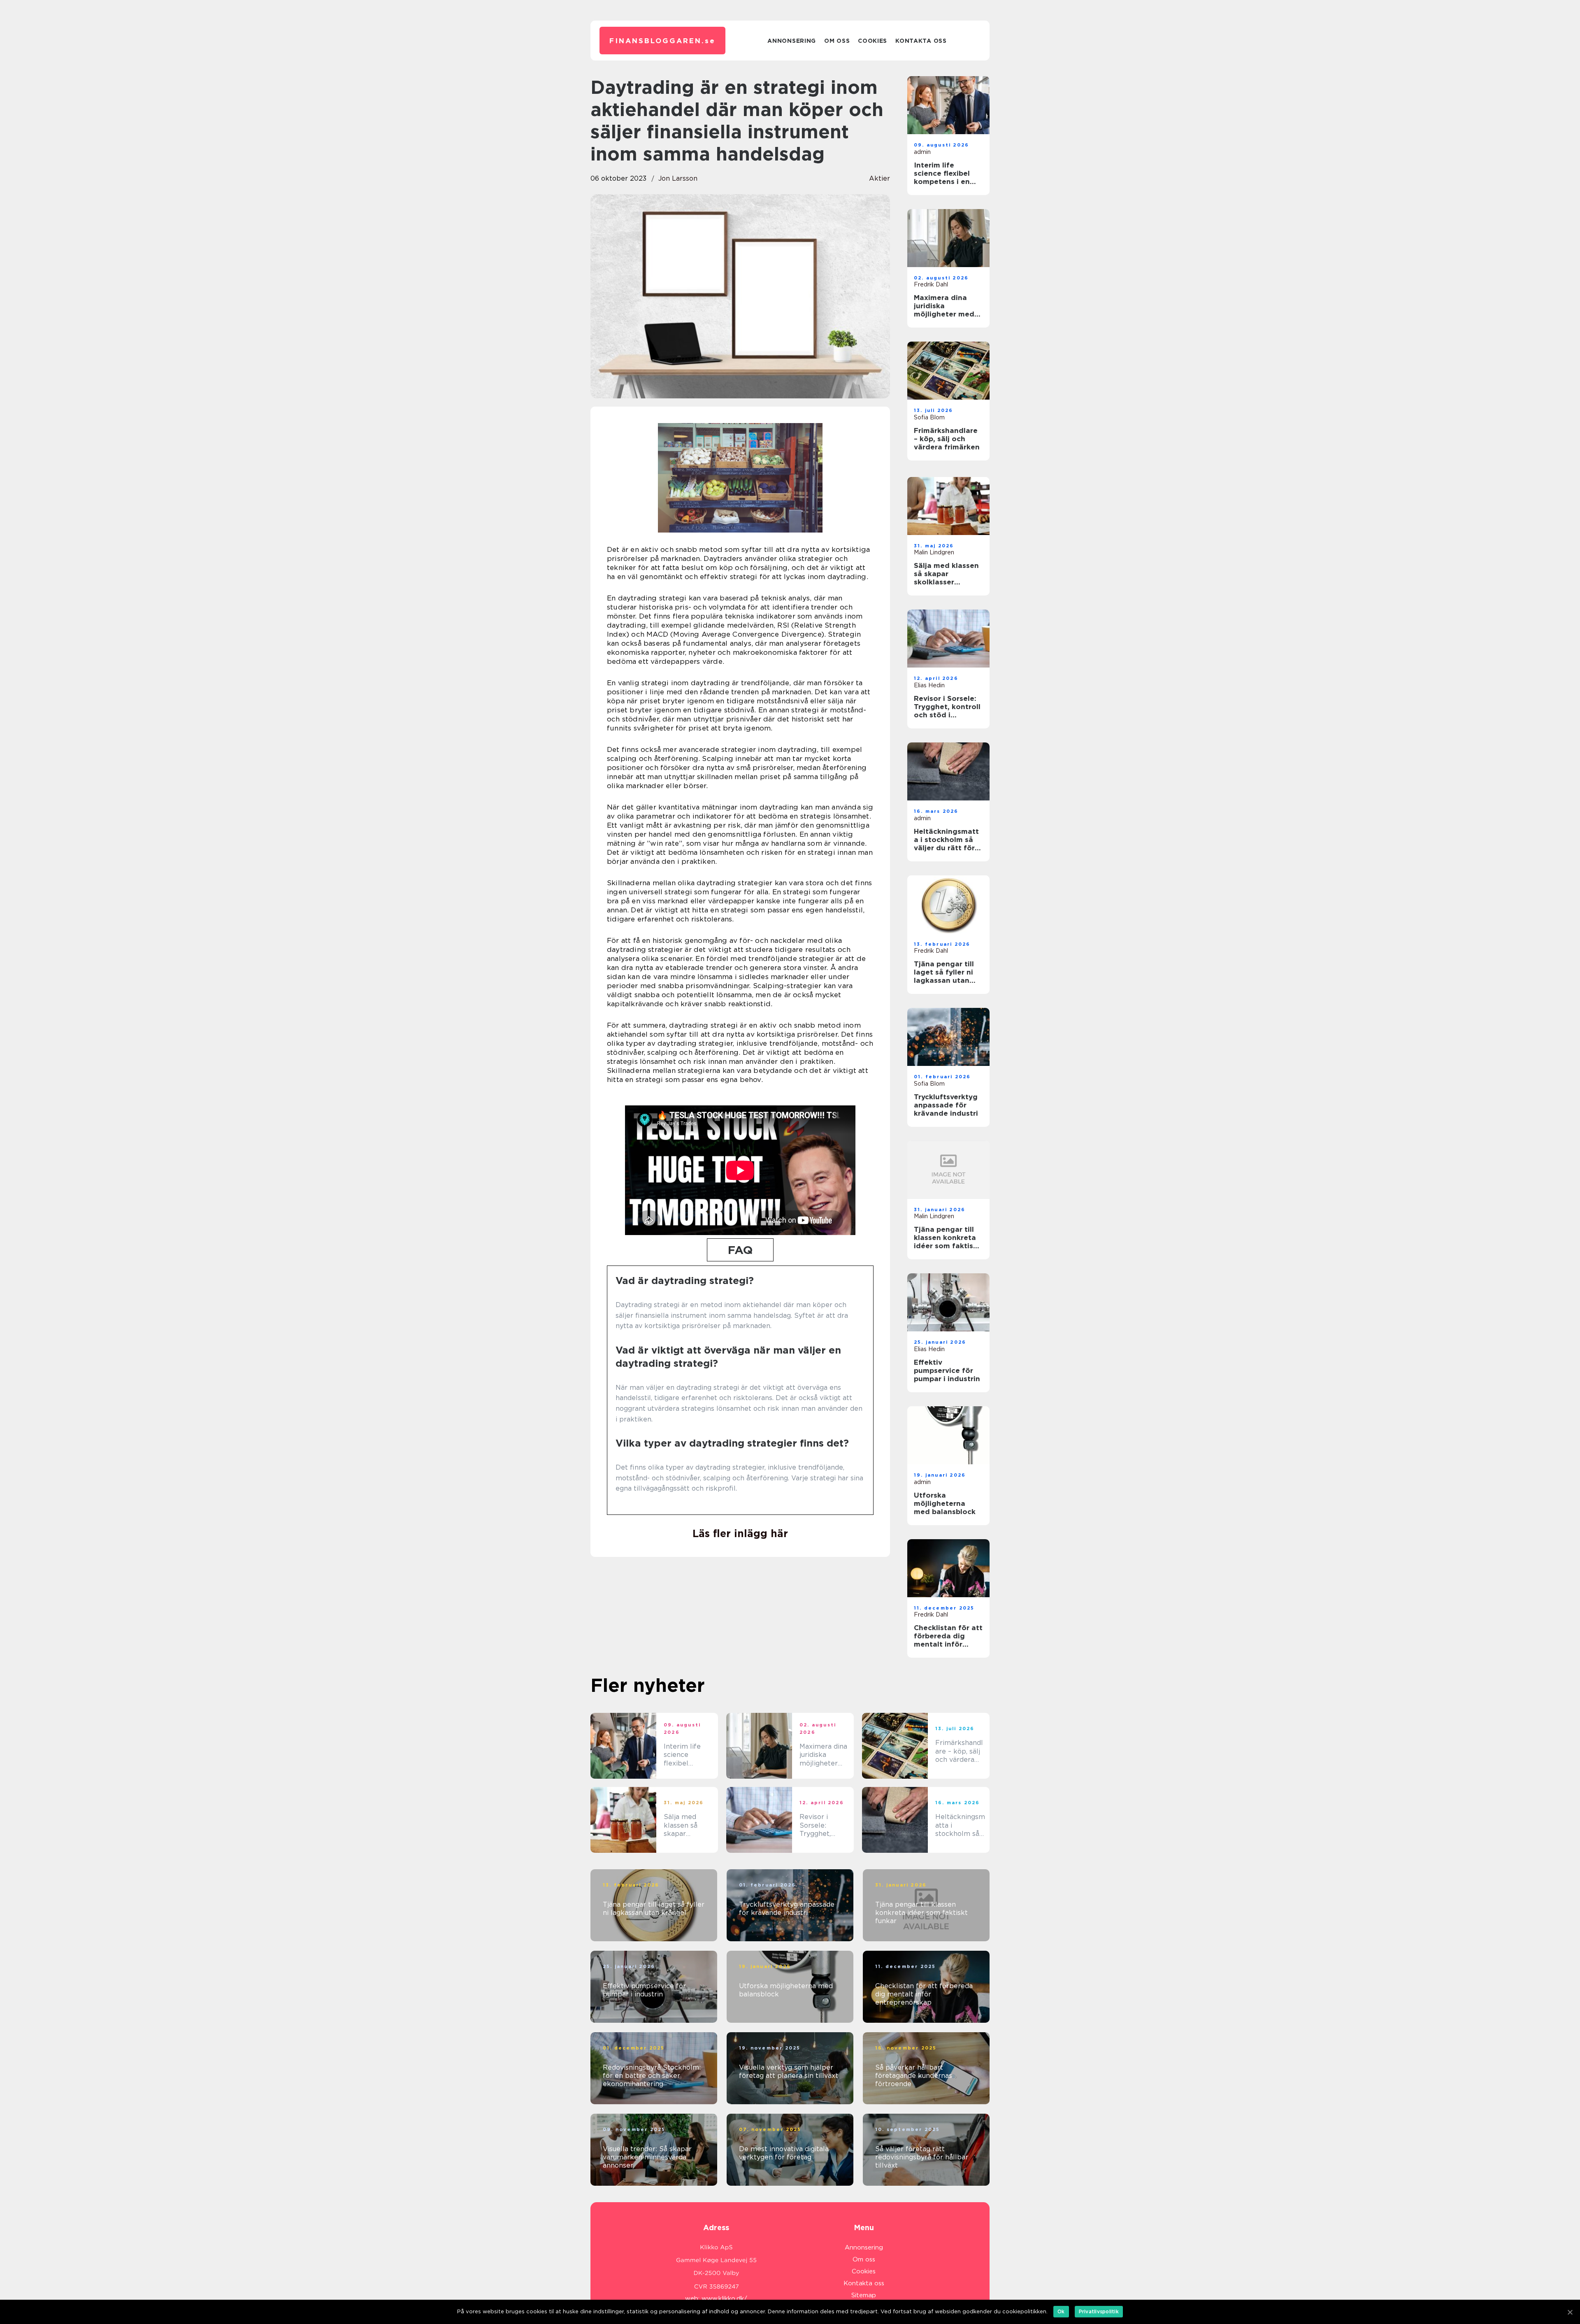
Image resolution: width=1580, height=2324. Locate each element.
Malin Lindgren (934, 552)
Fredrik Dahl (931, 284)
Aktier (879, 178)
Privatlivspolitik (1099, 2311)
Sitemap (864, 2295)
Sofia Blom (929, 417)
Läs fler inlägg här (740, 1533)
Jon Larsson (678, 178)
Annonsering (792, 41)
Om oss (837, 41)
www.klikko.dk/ (724, 2298)
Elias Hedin (929, 685)
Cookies (872, 41)
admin (922, 152)
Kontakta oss (921, 41)
